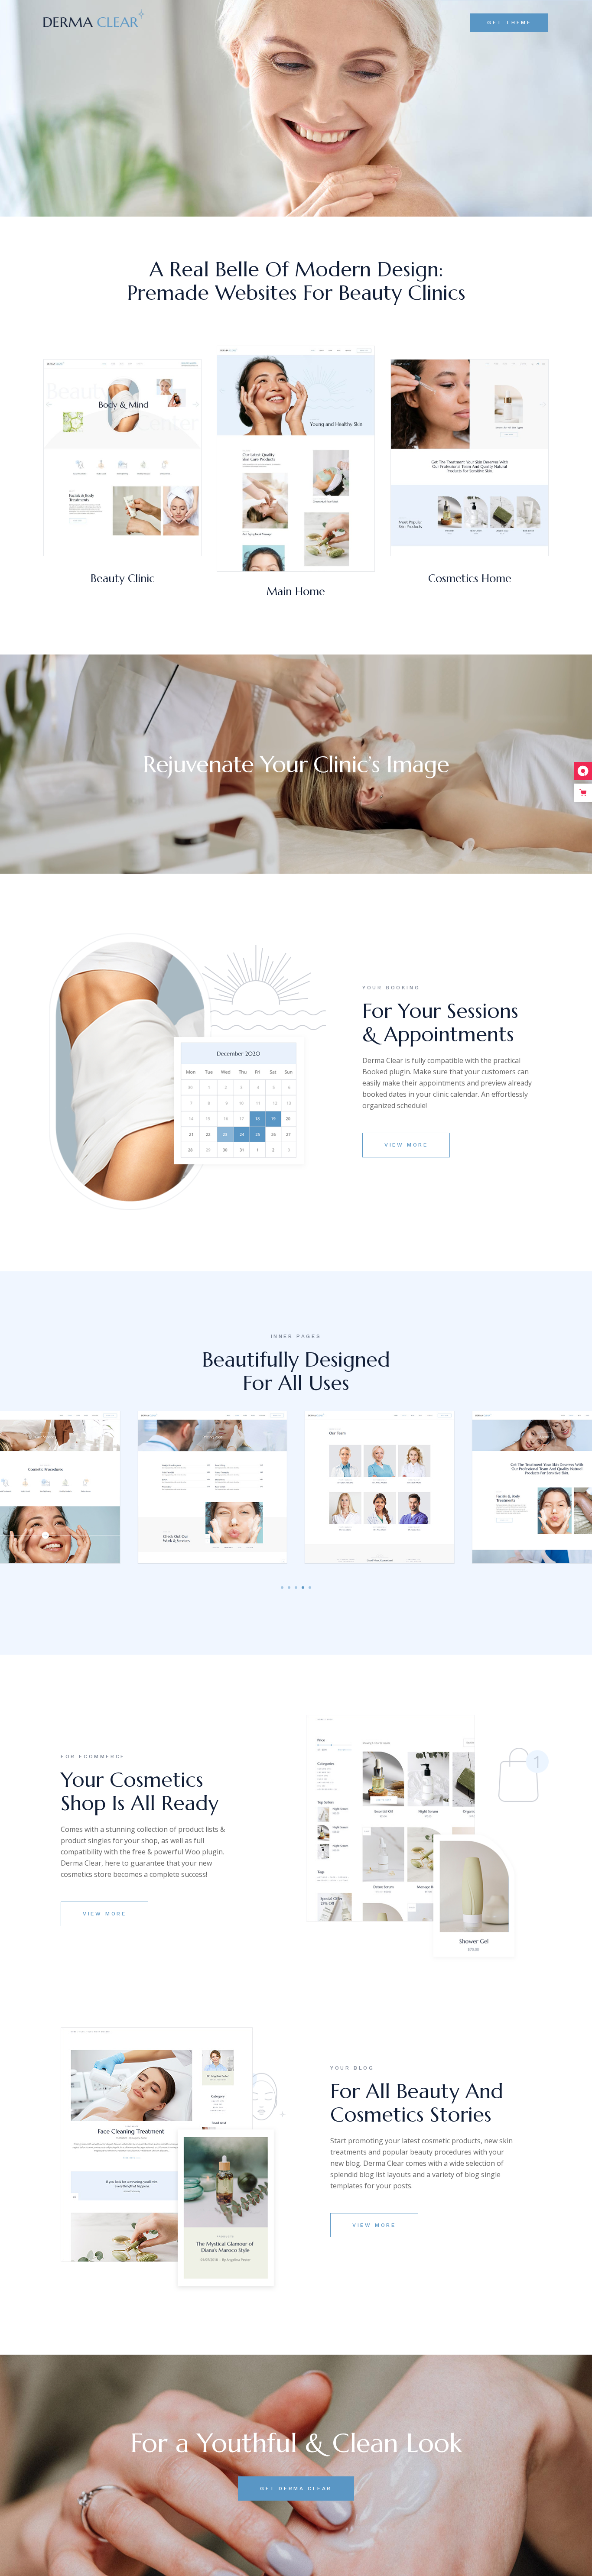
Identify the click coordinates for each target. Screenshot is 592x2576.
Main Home (296, 591)
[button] (282, 1588)
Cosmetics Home (469, 578)
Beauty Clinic (123, 578)
